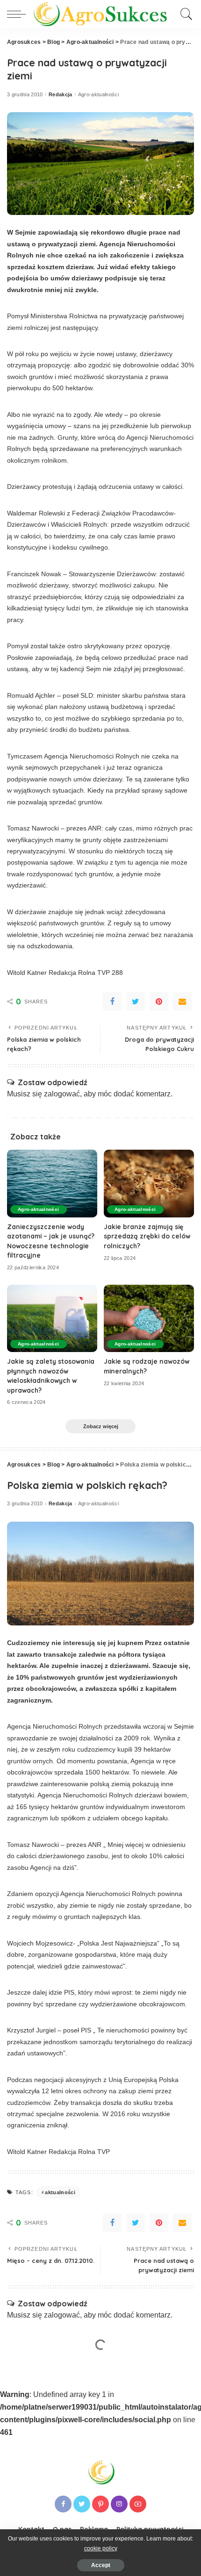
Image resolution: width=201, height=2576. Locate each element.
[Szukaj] (185, 14)
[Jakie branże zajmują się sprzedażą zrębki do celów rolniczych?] (149, 1184)
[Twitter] (136, 1002)
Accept (101, 2565)
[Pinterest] (159, 1002)
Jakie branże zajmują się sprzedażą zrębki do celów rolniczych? (147, 1236)
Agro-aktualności (99, 95)
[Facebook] (112, 1002)
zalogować (62, 1094)
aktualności (60, 2192)
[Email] (182, 1002)
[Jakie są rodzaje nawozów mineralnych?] (149, 1319)
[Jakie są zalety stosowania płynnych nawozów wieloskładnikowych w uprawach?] (52, 1319)
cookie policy (101, 2548)
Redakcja (61, 95)
